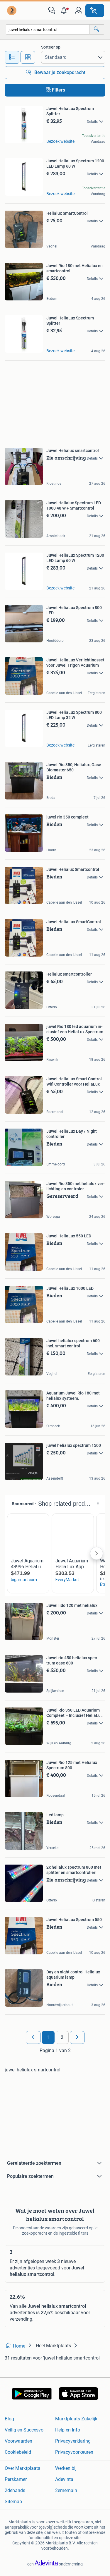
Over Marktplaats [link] (22, 2468)
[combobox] (48, 29)
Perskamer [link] (16, 2479)
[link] (12, 11)
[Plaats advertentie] (95, 11)
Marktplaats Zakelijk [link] (76, 2419)
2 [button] (62, 2037)
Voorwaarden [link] (18, 2441)
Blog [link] (9, 2419)
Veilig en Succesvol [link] (25, 2430)
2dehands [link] (15, 2490)
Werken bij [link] (66, 2468)
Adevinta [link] (64, 2479)
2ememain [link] (66, 2490)
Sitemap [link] (13, 2502)
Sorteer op (51, 47)
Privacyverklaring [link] (73, 2441)
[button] (65, 11)
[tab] (12, 57)
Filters (59, 90)
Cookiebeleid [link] (18, 2452)
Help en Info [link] (68, 2430)
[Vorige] (33, 2037)
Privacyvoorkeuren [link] (74, 2452)
